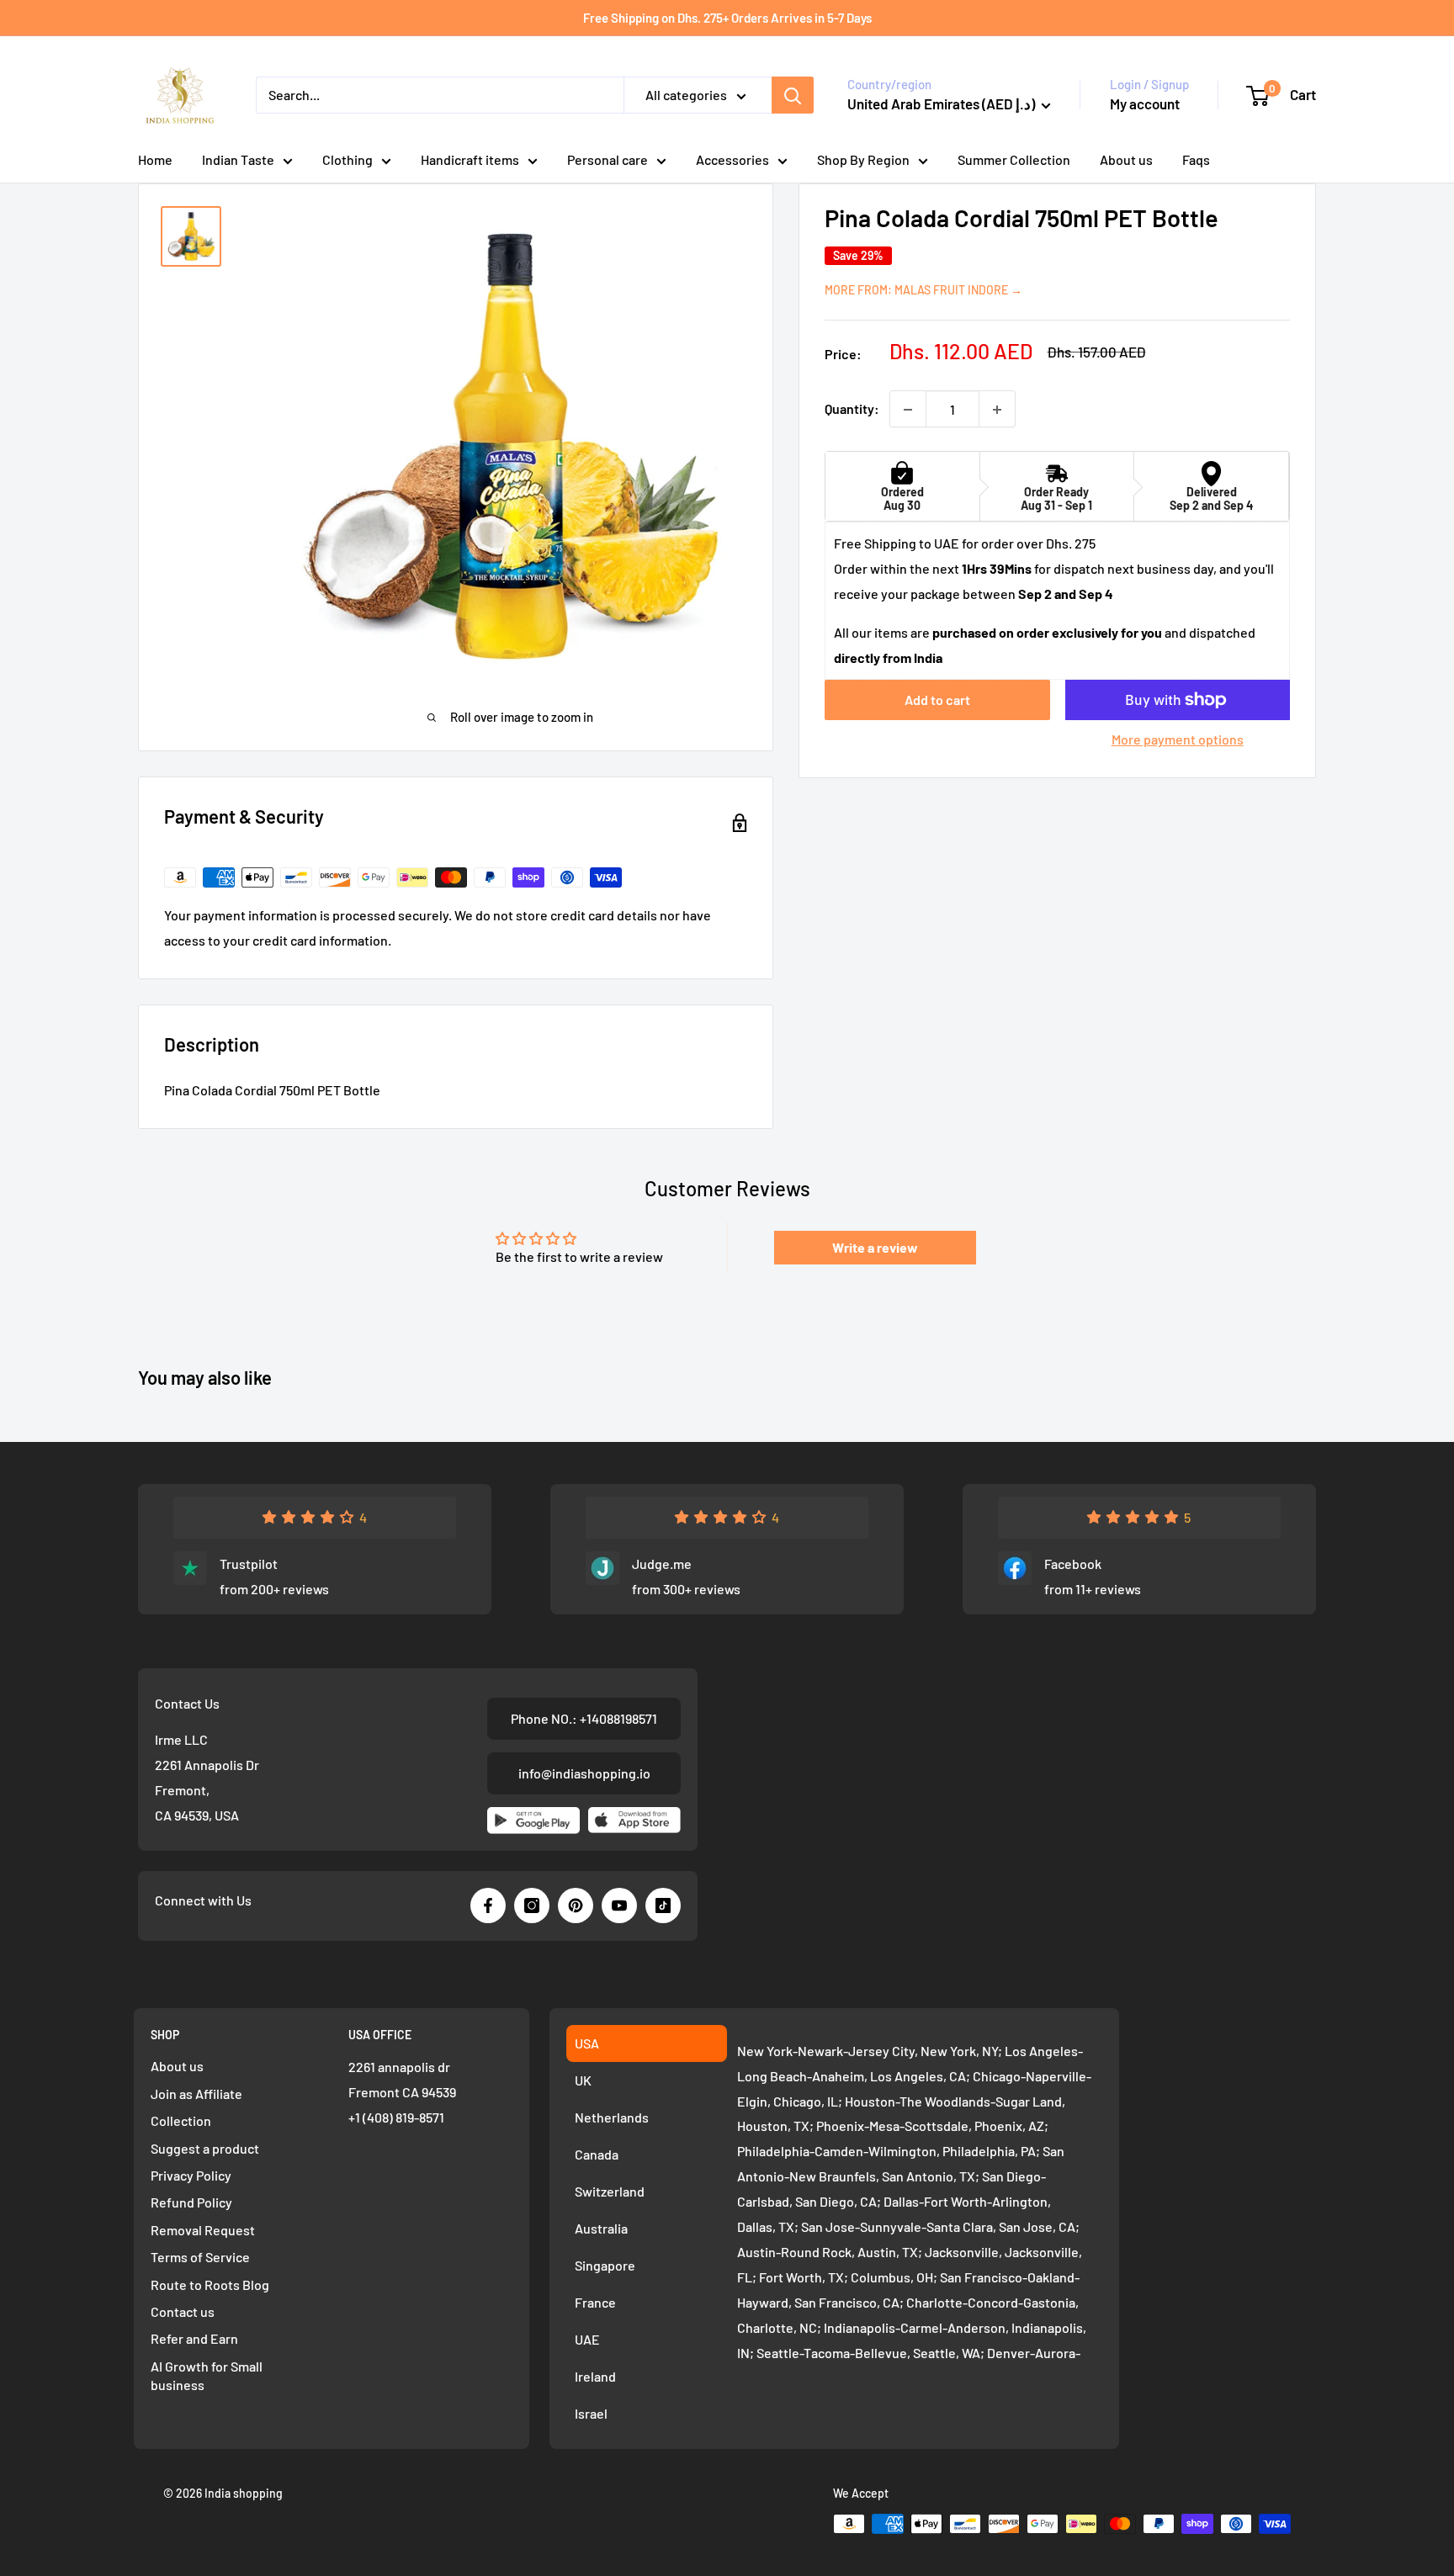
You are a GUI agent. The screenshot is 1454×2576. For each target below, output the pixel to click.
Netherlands (612, 2117)
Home (155, 159)
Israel (591, 2413)
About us (1126, 159)
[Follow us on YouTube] (619, 1905)
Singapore (605, 2265)
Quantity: (852, 409)
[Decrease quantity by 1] (908, 410)
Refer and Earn (194, 2338)
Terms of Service (200, 2257)
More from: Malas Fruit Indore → (923, 290)
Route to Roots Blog (210, 2284)
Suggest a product (205, 2148)
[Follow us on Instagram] (532, 1905)
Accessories (732, 159)
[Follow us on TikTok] (663, 1905)
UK (583, 2080)
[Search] (793, 95)
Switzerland (610, 2191)
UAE (587, 2339)
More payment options (1178, 739)
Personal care (608, 159)
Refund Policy (191, 2202)
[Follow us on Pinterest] (576, 1905)
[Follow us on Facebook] (488, 1905)
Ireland (595, 2376)
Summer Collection (1014, 159)
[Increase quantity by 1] (997, 410)
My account (1145, 103)
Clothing (348, 159)
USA (587, 2043)
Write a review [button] (875, 1247)
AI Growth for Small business (207, 2375)
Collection (181, 2120)
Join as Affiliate (196, 2094)
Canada (597, 2154)
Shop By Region (863, 159)
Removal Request (203, 2230)
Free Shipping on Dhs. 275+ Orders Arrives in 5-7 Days (727, 18)
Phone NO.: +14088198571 (584, 1718)
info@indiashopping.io (584, 1773)
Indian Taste (238, 159)
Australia (601, 2228)
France (595, 2302)
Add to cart (937, 700)
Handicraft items (470, 159)
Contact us (183, 2311)
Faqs (1196, 159)
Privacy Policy (191, 2175)
